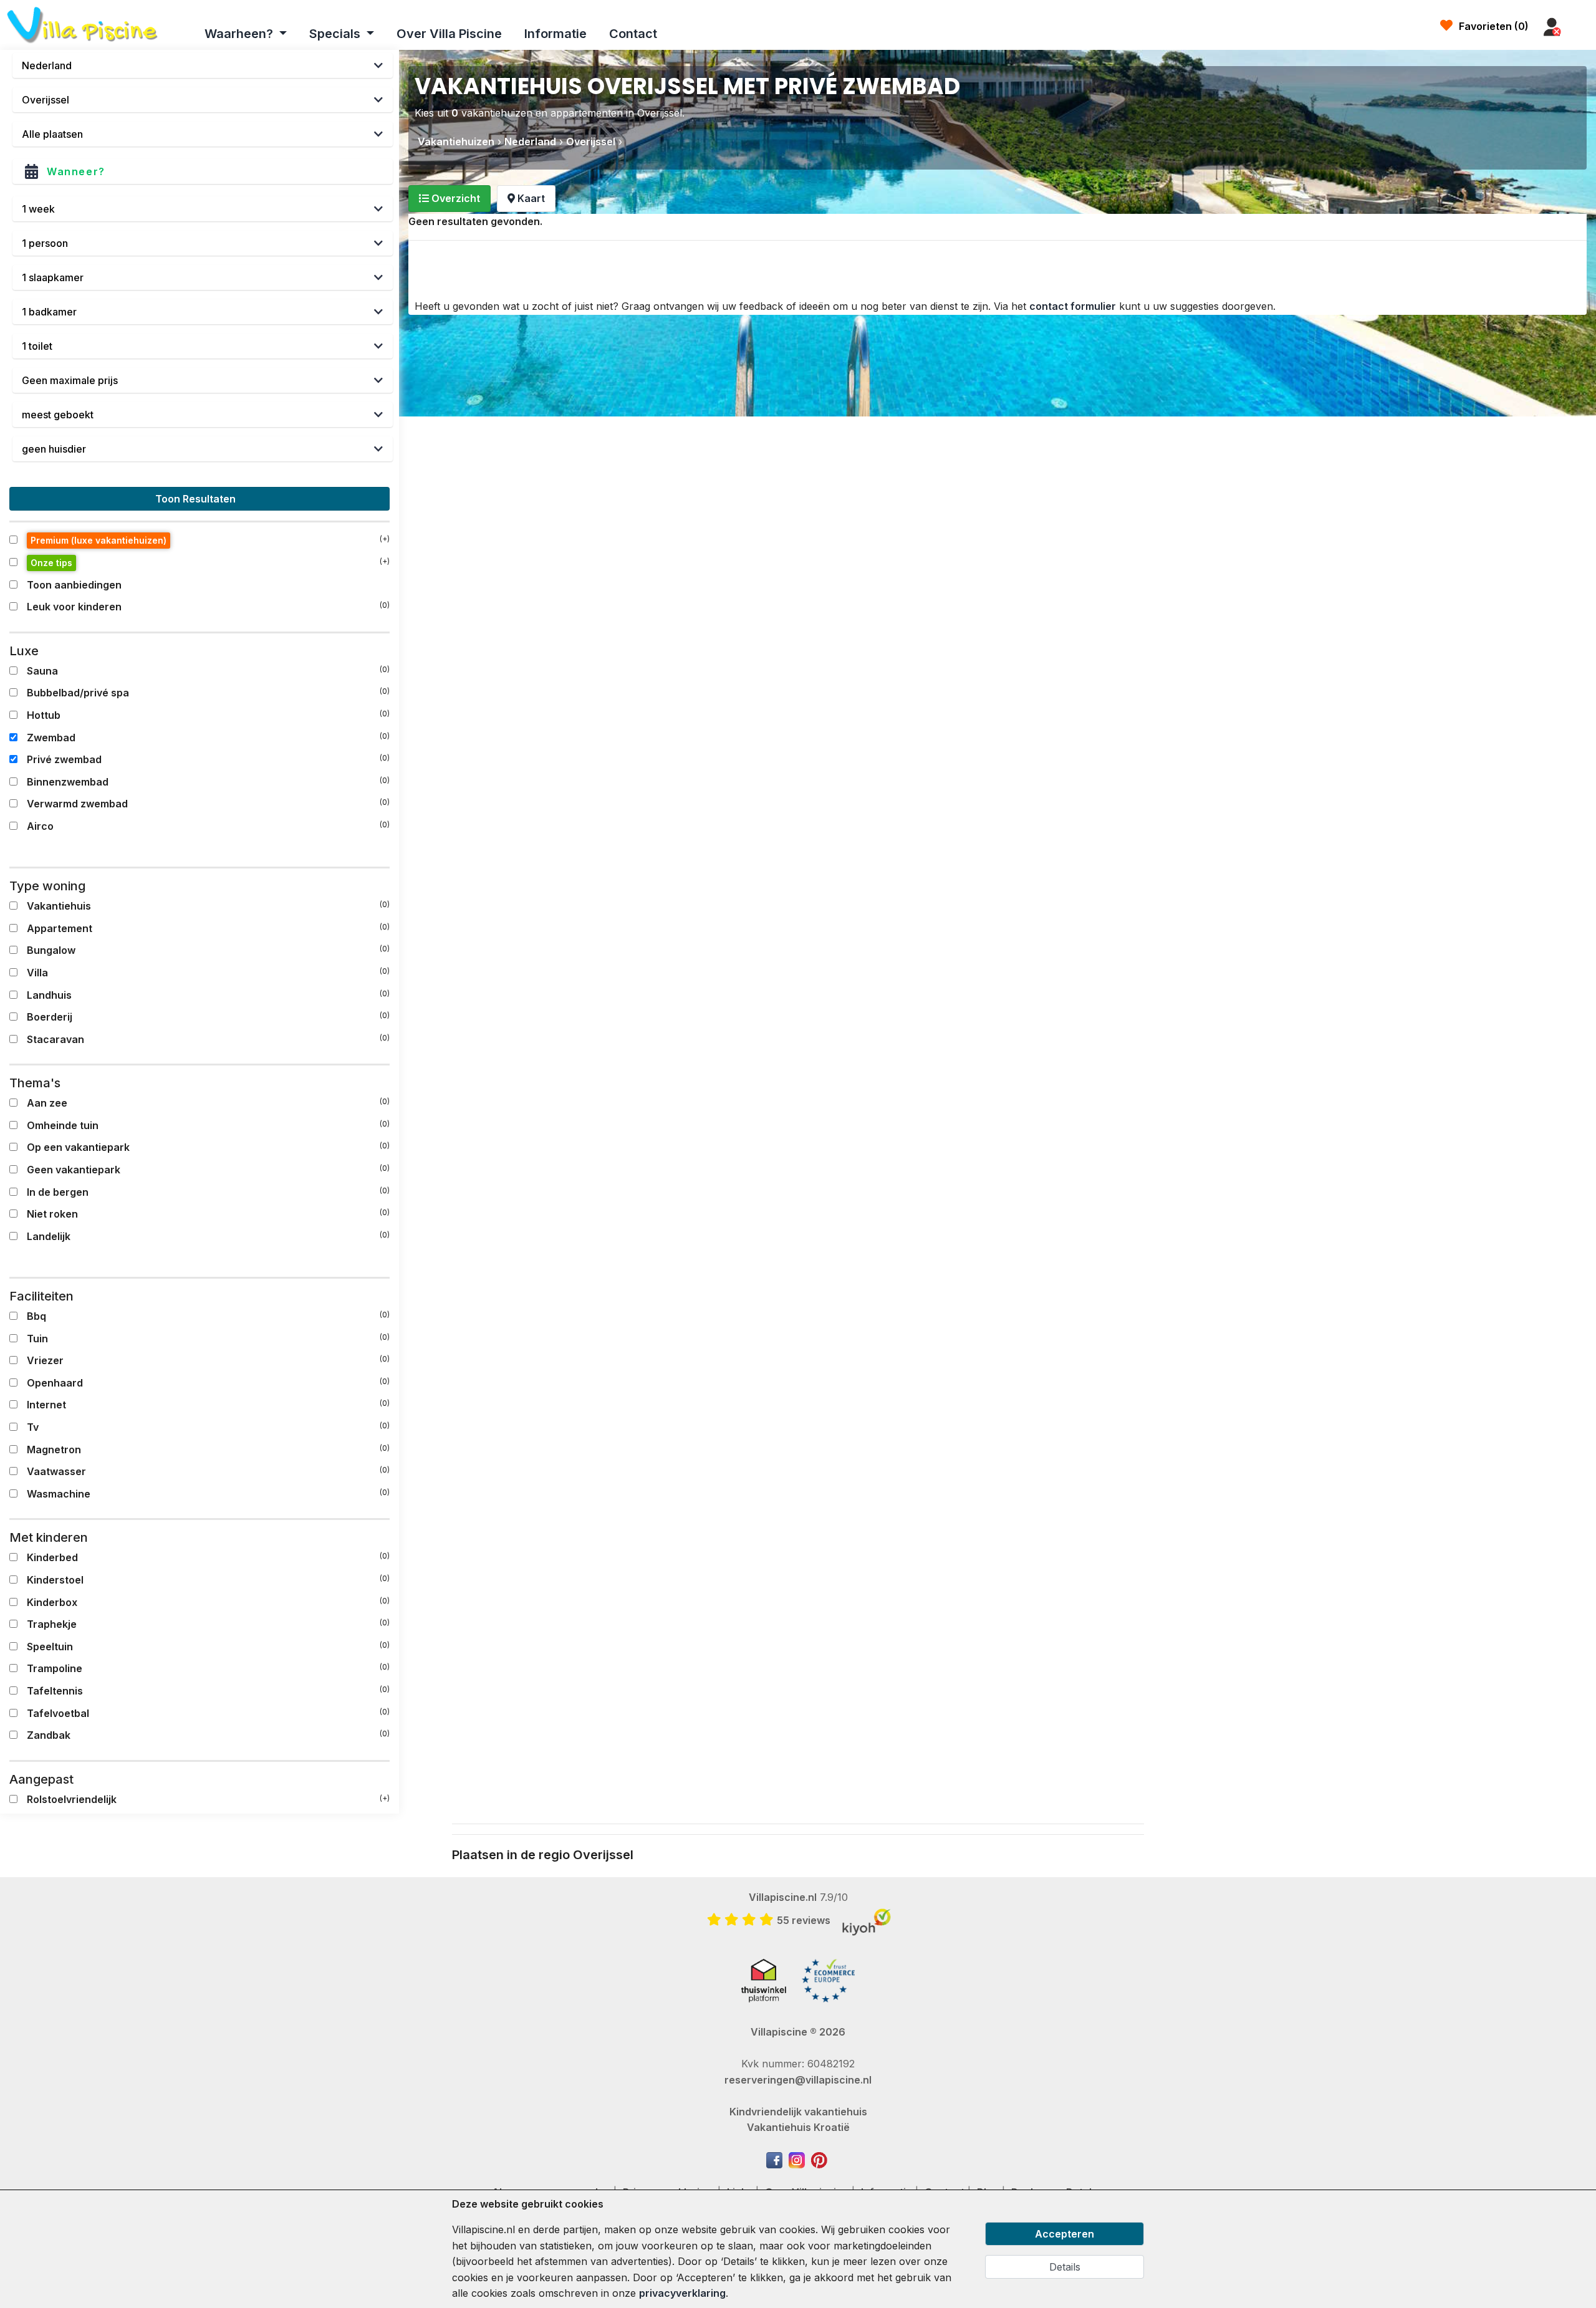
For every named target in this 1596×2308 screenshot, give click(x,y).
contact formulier (1073, 306)
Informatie (555, 34)
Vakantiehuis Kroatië (798, 2127)
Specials (336, 34)
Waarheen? (240, 34)
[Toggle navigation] (1582, 27)
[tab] (449, 199)
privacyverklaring (682, 2293)
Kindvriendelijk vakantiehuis (798, 2112)
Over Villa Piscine (449, 34)
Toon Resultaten (197, 499)
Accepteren (1065, 2234)
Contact (633, 34)
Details (1065, 2267)
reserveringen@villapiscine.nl (798, 2080)
